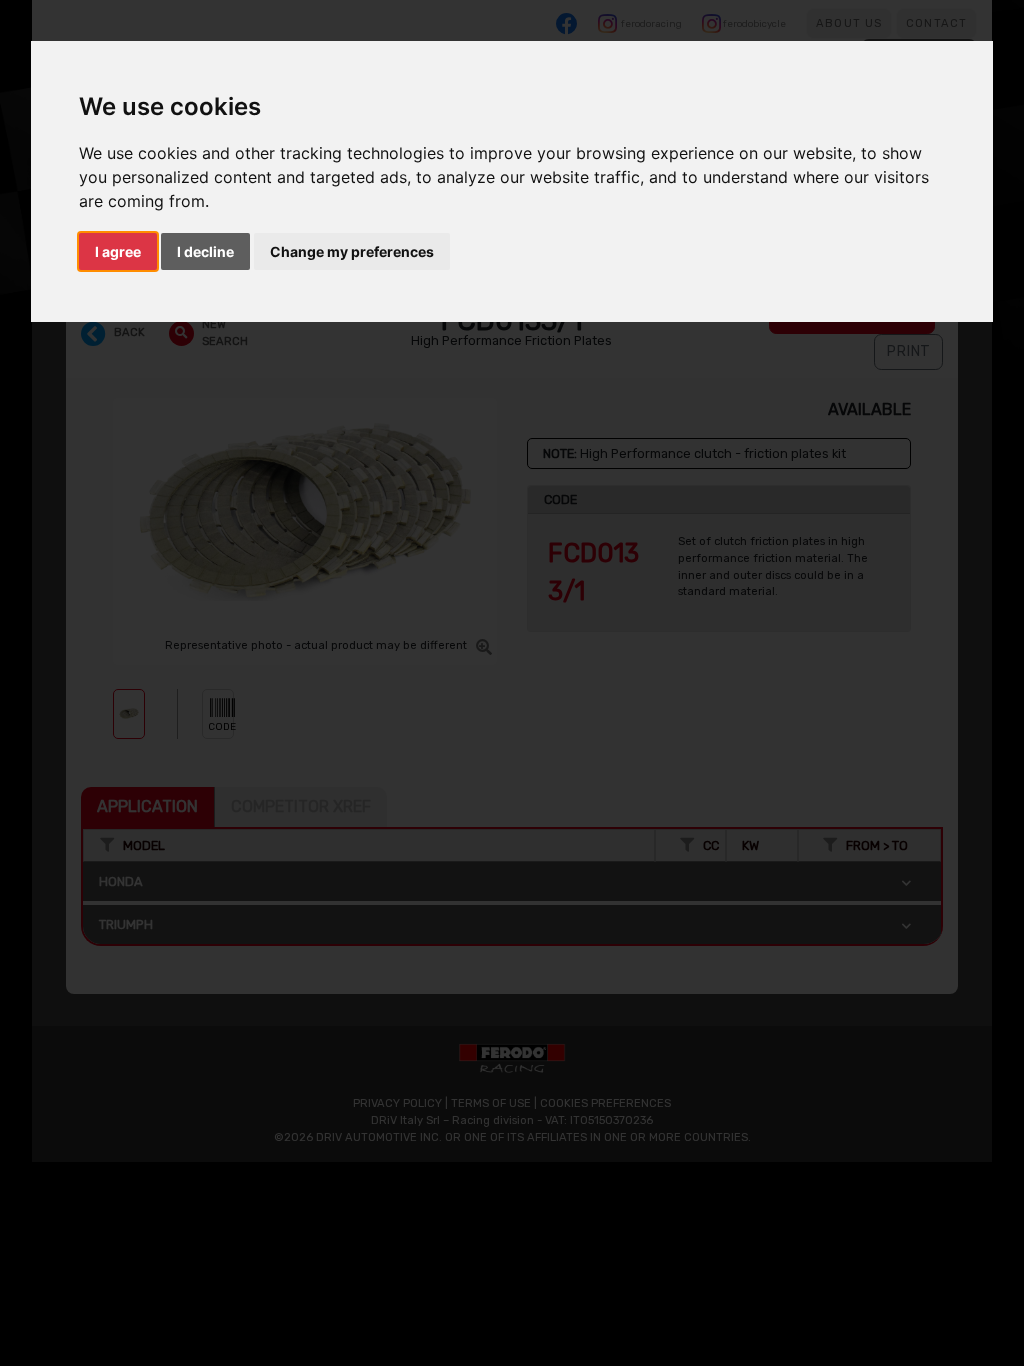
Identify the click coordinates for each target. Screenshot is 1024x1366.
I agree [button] (118, 251)
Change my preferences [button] (352, 251)
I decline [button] (205, 251)
